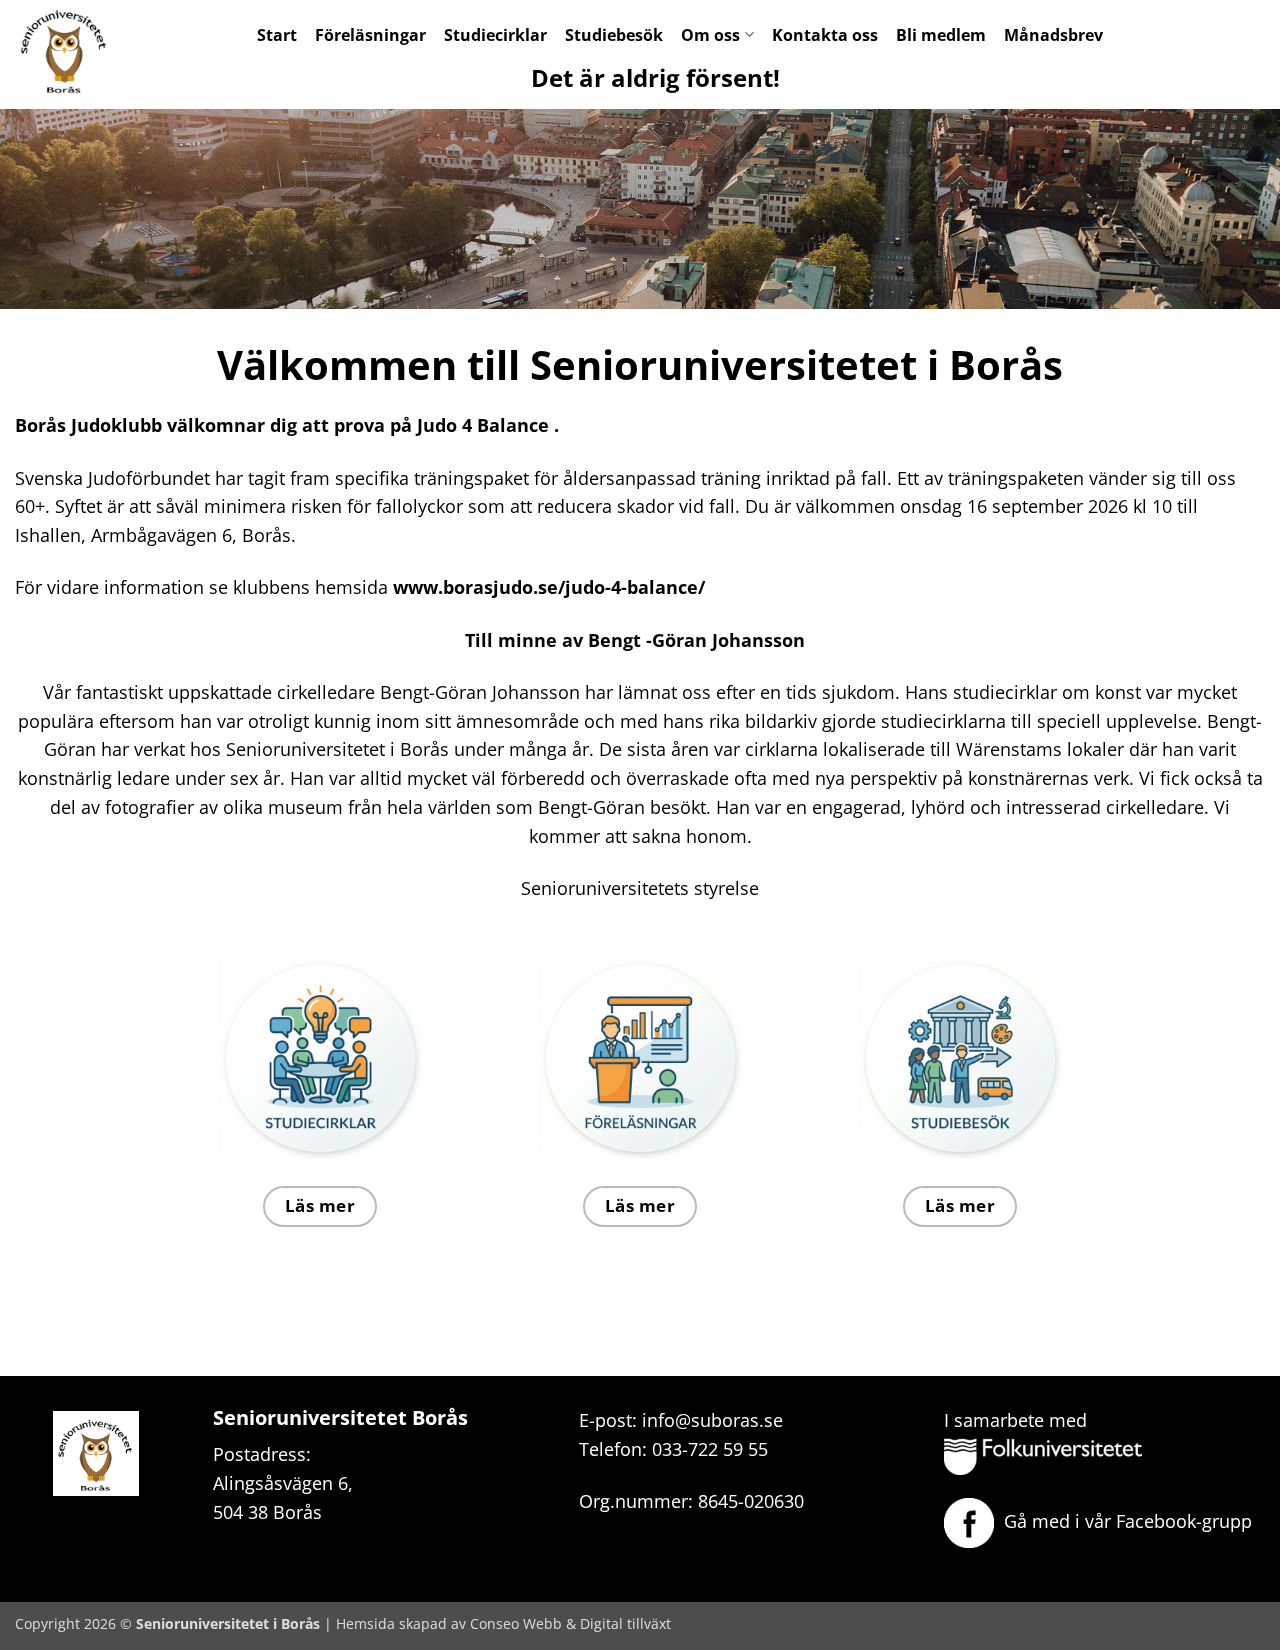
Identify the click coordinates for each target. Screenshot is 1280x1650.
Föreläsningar (370, 35)
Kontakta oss (825, 35)
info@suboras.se (712, 1420)
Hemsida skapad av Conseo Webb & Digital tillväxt (503, 1623)
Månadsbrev (1053, 35)
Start (277, 35)
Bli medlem (941, 35)
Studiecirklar (495, 35)
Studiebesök (614, 35)
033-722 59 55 (710, 1449)
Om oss (710, 35)
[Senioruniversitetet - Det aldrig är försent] (80, 49)
